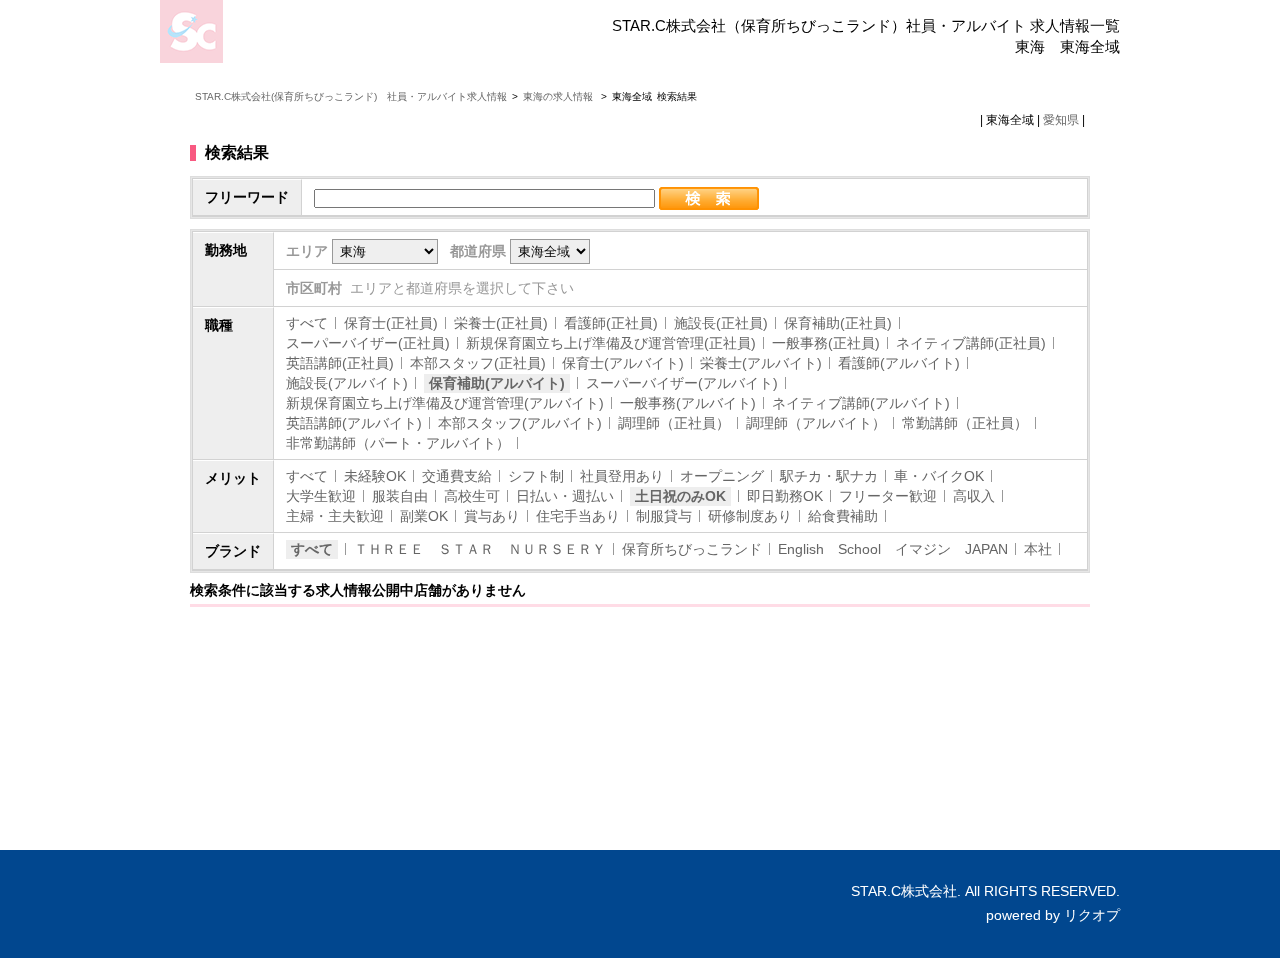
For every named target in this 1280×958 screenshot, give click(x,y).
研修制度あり (750, 516)
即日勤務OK (785, 496)
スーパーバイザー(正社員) (368, 343)
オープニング (722, 476)
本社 (1038, 549)
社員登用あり (622, 476)
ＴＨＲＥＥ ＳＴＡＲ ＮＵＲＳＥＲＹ (480, 549)
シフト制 (536, 476)
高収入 (974, 496)
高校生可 (472, 496)
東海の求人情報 (559, 96)
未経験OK (375, 476)
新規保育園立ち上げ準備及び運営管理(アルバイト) (445, 403)
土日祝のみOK (680, 496)
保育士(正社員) (391, 323)
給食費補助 (843, 516)
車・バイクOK (939, 476)
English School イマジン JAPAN (893, 549)
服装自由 (400, 496)
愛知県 (1061, 120)
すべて (307, 323)
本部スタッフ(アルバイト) (520, 423)
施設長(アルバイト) (347, 383)
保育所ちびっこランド (692, 549)
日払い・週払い (565, 496)
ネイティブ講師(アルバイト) (861, 403)
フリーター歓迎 (888, 496)
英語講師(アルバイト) (354, 423)
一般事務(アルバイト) (688, 403)
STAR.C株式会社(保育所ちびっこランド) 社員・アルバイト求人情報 (351, 96)
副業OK (424, 516)
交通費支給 (457, 476)
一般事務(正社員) (826, 343)
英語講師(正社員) (340, 363)
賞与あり (492, 516)
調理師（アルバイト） (816, 423)
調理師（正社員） (674, 423)
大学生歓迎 (321, 496)
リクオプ (1092, 915)
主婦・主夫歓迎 (335, 516)
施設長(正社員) (721, 323)
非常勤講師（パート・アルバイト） (398, 443)
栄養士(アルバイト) (761, 363)
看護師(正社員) (611, 323)
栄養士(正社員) (501, 323)
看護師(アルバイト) (899, 363)
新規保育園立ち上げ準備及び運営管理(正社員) (611, 343)
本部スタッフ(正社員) (478, 363)
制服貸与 (664, 516)
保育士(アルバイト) (623, 363)
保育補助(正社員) (838, 323)
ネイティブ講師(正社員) (971, 343)
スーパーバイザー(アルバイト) (682, 383)
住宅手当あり (578, 516)
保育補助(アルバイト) (497, 383)
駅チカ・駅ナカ (829, 476)
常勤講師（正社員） (965, 423)
